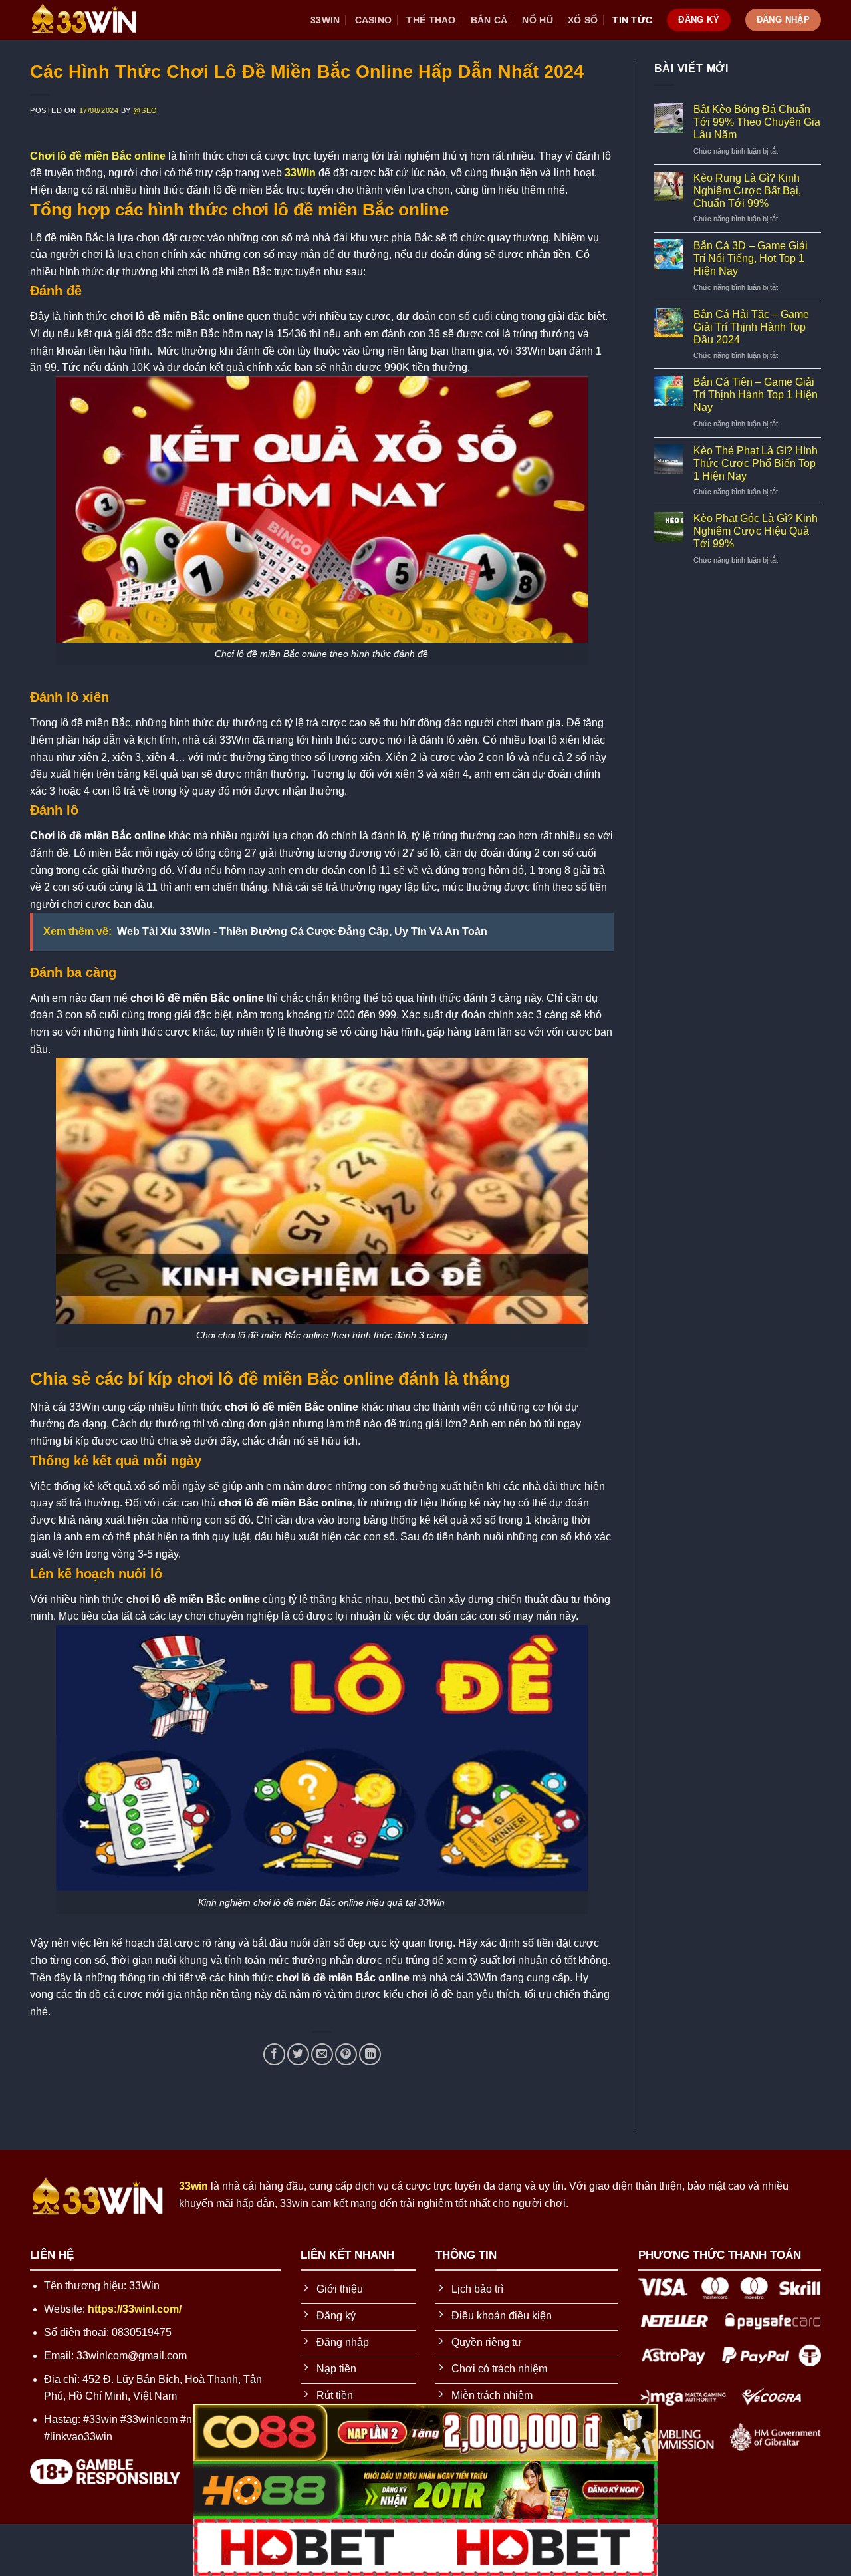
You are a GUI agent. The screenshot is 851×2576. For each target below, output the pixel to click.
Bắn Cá (489, 20)
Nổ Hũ (537, 20)
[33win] (96, 20)
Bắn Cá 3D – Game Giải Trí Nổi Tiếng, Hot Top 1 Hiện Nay (751, 258)
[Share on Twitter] (298, 2054)
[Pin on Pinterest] (346, 2054)
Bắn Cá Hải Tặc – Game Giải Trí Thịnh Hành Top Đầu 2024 (751, 327)
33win (325, 20)
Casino (374, 20)
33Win (300, 173)
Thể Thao (431, 20)
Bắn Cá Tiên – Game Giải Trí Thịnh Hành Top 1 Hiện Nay (756, 395)
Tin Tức (632, 20)
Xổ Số (583, 20)
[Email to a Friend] (322, 2054)
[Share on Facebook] (274, 2054)
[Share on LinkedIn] (370, 2054)
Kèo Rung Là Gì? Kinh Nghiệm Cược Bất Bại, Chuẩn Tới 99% (747, 191)
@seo (145, 110)
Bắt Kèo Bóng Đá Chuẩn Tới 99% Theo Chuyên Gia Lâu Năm (757, 122)
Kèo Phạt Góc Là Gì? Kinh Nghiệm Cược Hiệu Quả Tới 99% (756, 531)
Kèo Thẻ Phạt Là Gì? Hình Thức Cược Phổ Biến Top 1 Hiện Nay (756, 463)
